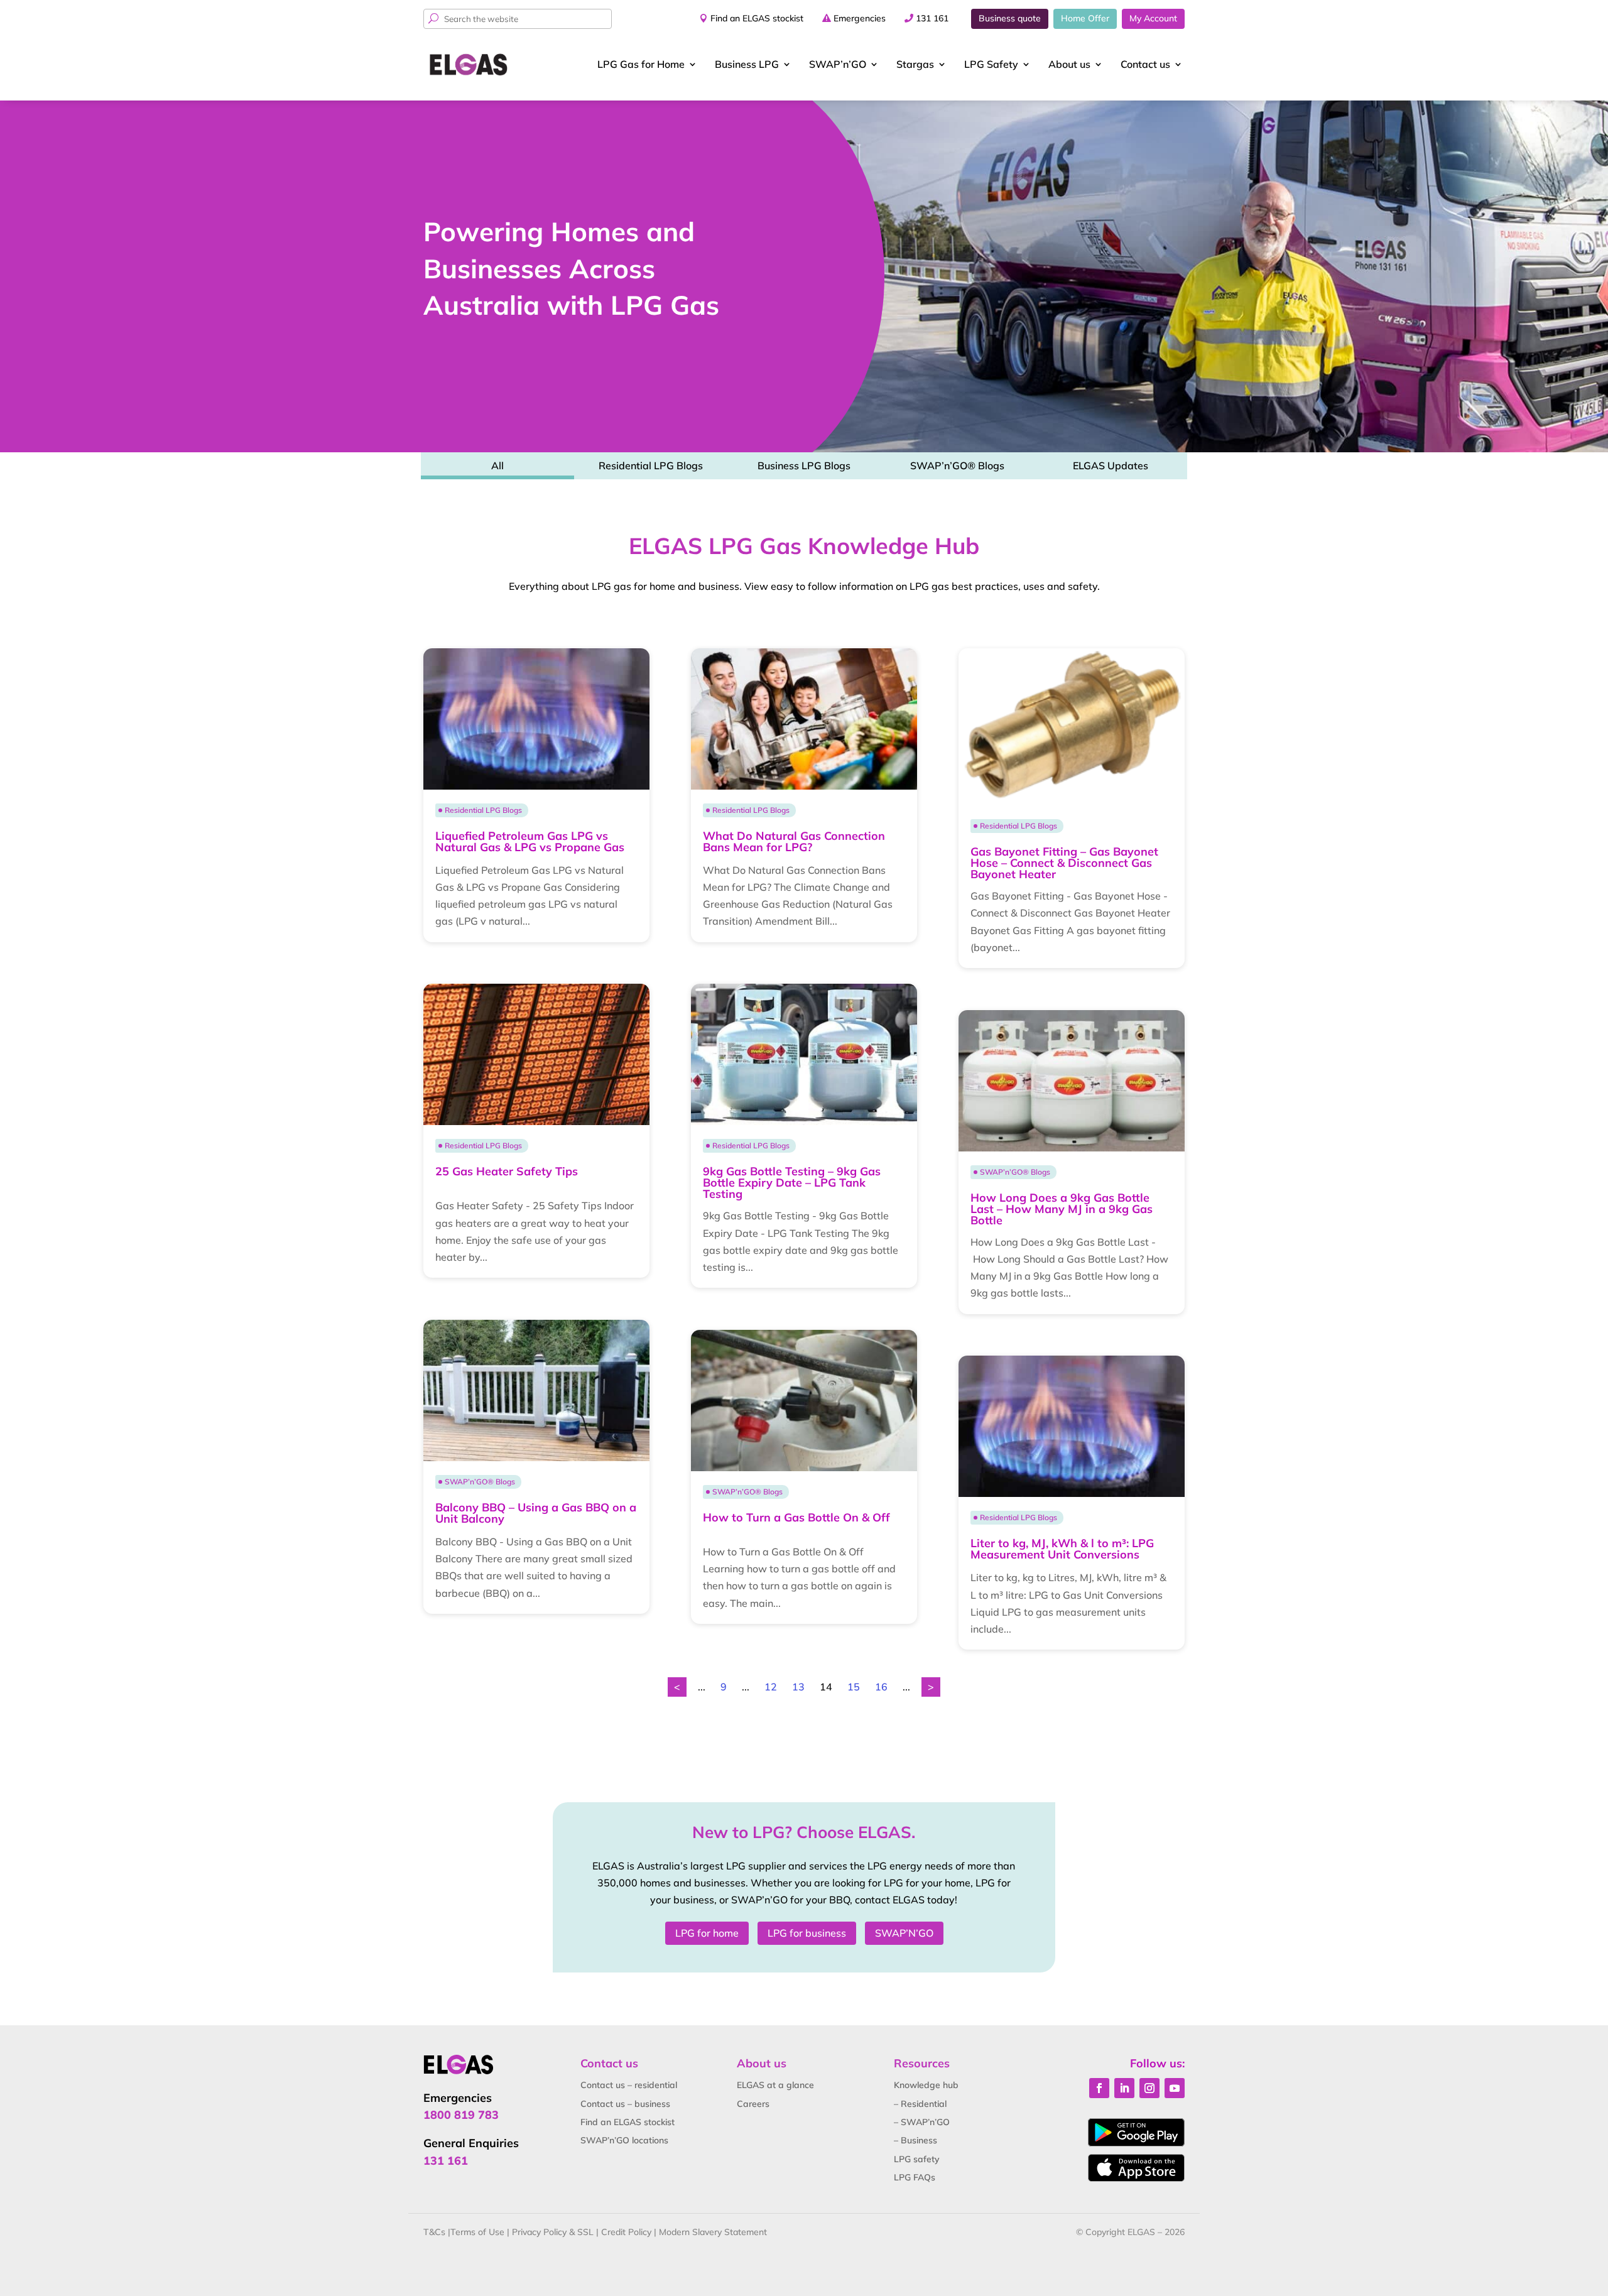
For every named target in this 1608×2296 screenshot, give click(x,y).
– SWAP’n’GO (922, 2122)
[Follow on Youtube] (1175, 2088)
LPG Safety (991, 64)
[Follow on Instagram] (1149, 2088)
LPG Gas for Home (641, 64)
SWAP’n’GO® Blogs (957, 465)
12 (771, 1687)
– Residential (920, 2104)
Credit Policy (626, 2232)
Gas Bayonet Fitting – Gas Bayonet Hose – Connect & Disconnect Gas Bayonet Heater (1064, 863)
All (497, 465)
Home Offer (1085, 18)
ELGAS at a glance (775, 2085)
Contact (1145, 64)
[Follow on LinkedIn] (1124, 2088)
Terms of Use (477, 2232)
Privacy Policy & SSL (553, 2232)
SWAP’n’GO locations (624, 2140)
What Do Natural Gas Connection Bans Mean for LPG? (794, 841)
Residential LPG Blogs (651, 465)
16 (881, 1687)
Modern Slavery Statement (713, 2232)
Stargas (915, 64)
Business (747, 64)
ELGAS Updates (1111, 465)
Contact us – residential (629, 2085)
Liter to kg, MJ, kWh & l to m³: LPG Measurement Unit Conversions (1062, 1549)
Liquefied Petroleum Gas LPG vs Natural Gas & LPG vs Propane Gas (530, 841)
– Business (915, 2140)
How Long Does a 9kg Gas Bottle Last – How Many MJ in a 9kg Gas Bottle (1062, 1209)
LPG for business (807, 1933)
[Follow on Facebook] (1099, 2088)
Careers (753, 2104)
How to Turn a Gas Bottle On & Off (796, 1517)
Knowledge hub (926, 2085)
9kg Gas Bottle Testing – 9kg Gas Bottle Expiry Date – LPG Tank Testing (792, 1183)
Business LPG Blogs (804, 465)
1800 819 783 (461, 2115)
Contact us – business (625, 2104)
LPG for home (707, 1933)
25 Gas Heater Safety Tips (507, 1171)
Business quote (1010, 18)
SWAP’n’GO (838, 64)
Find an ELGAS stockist (757, 18)
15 (854, 1687)
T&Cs (434, 2232)
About (1069, 64)
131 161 (932, 18)
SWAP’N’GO (904, 1933)
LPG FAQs (915, 2177)
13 (798, 1687)
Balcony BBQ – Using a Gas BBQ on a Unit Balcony (536, 1513)
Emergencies (860, 18)
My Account (1153, 18)
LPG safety (917, 2159)
